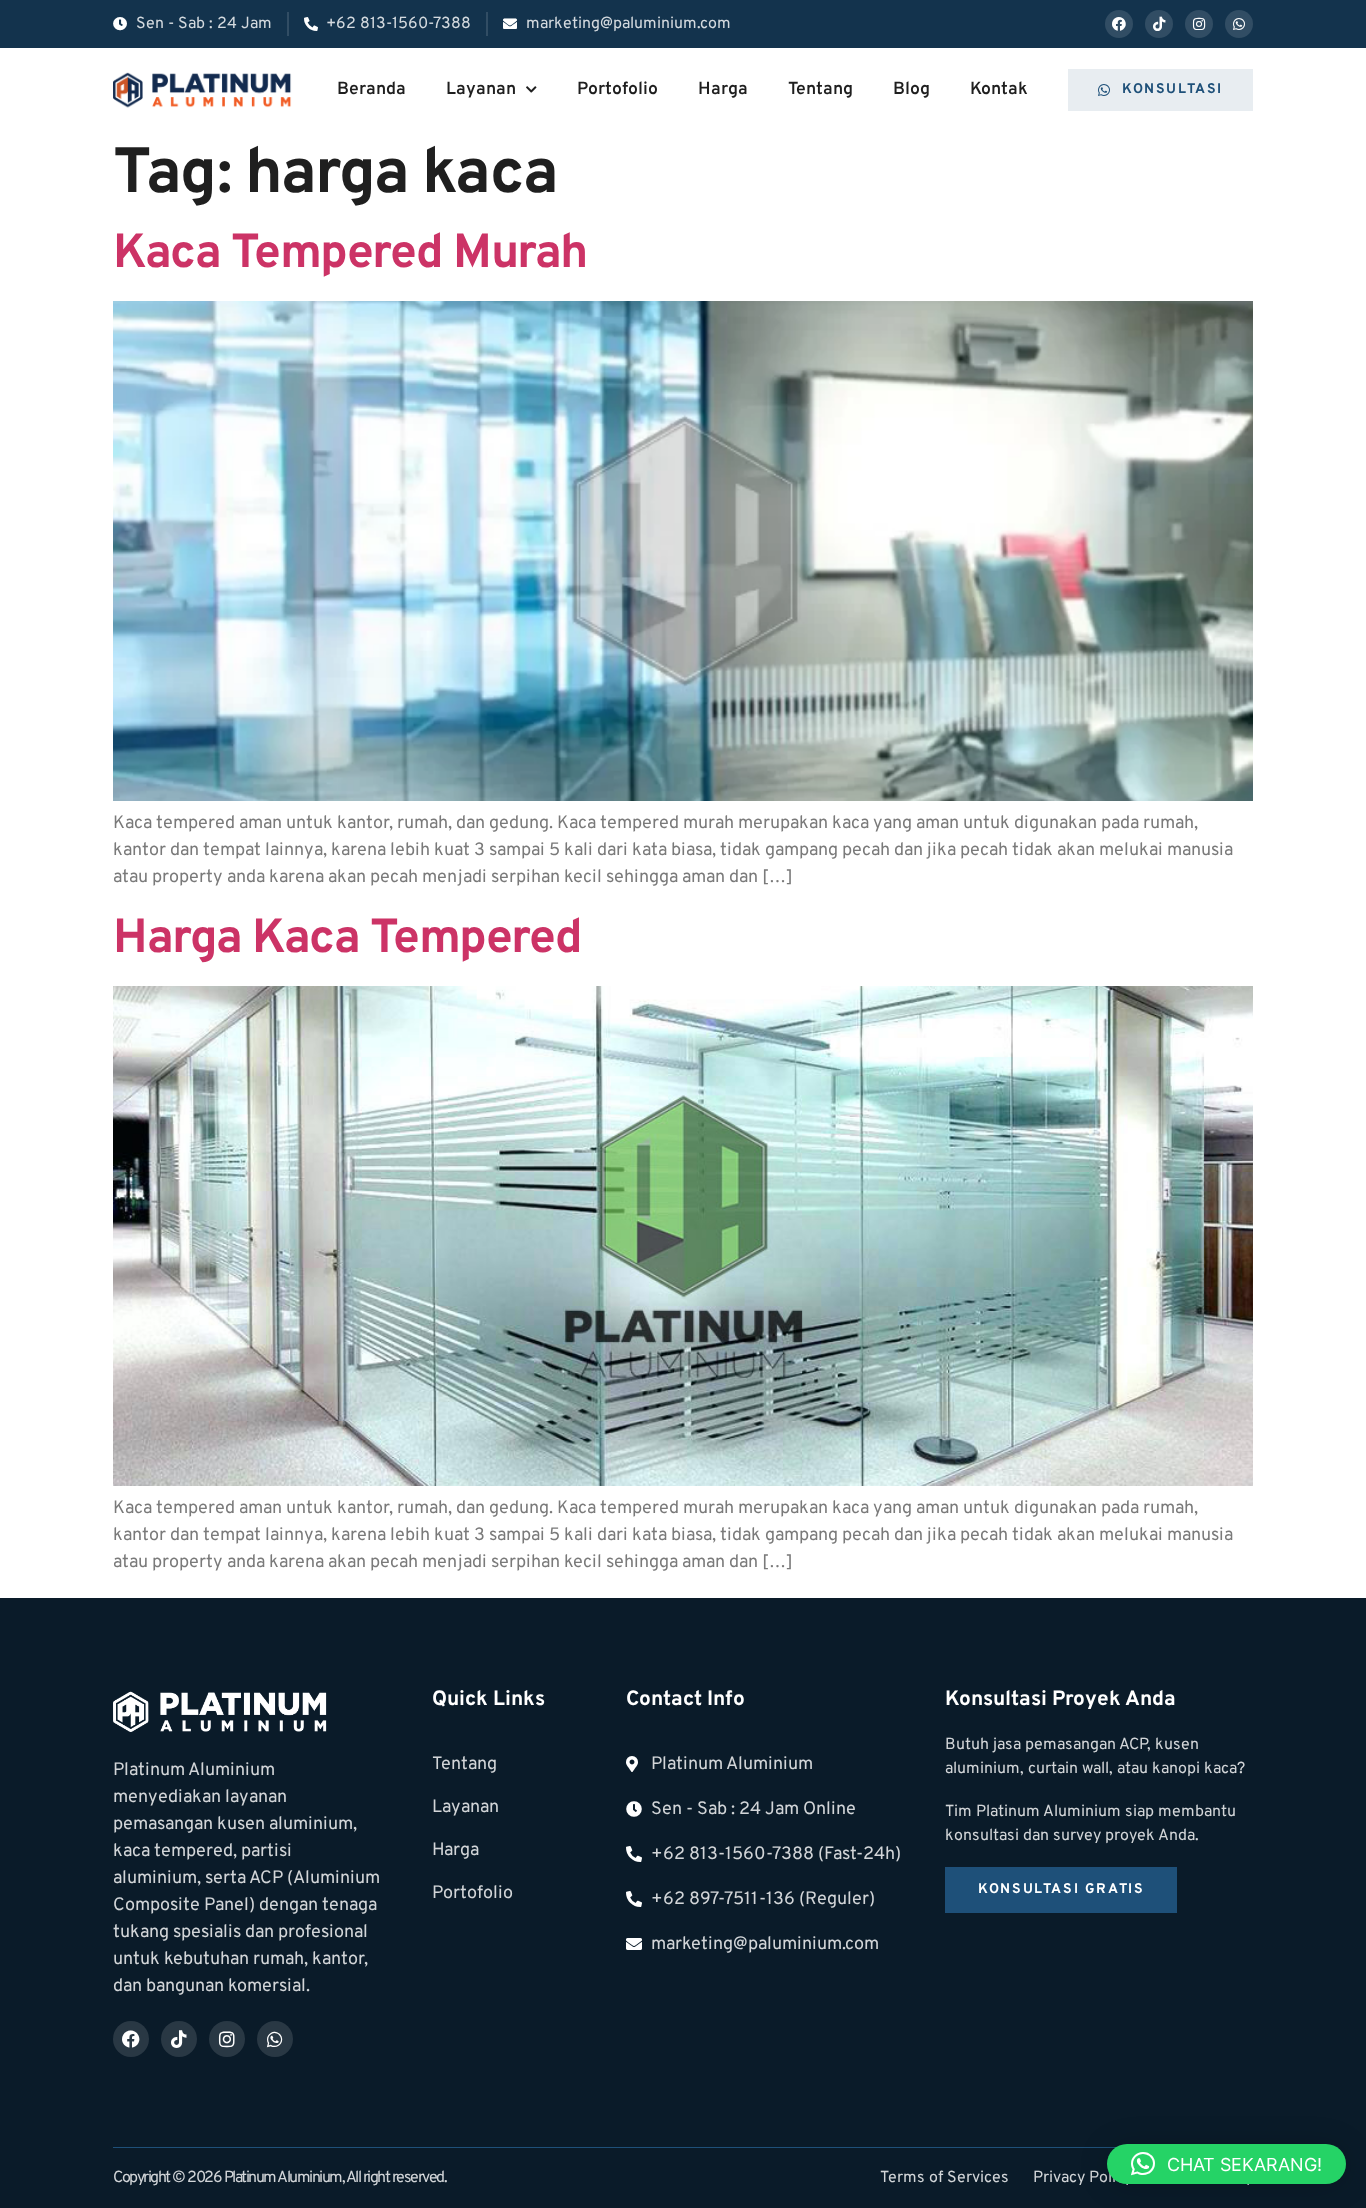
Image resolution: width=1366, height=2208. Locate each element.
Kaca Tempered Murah (350, 255)
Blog (911, 89)
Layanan (481, 89)
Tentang (820, 89)
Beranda (371, 89)
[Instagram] (1199, 24)
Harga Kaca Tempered (347, 940)
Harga (723, 89)
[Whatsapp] (1239, 24)
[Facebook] (1119, 24)
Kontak (999, 89)
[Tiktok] (1159, 24)
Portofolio (617, 89)
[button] (1226, 2164)
